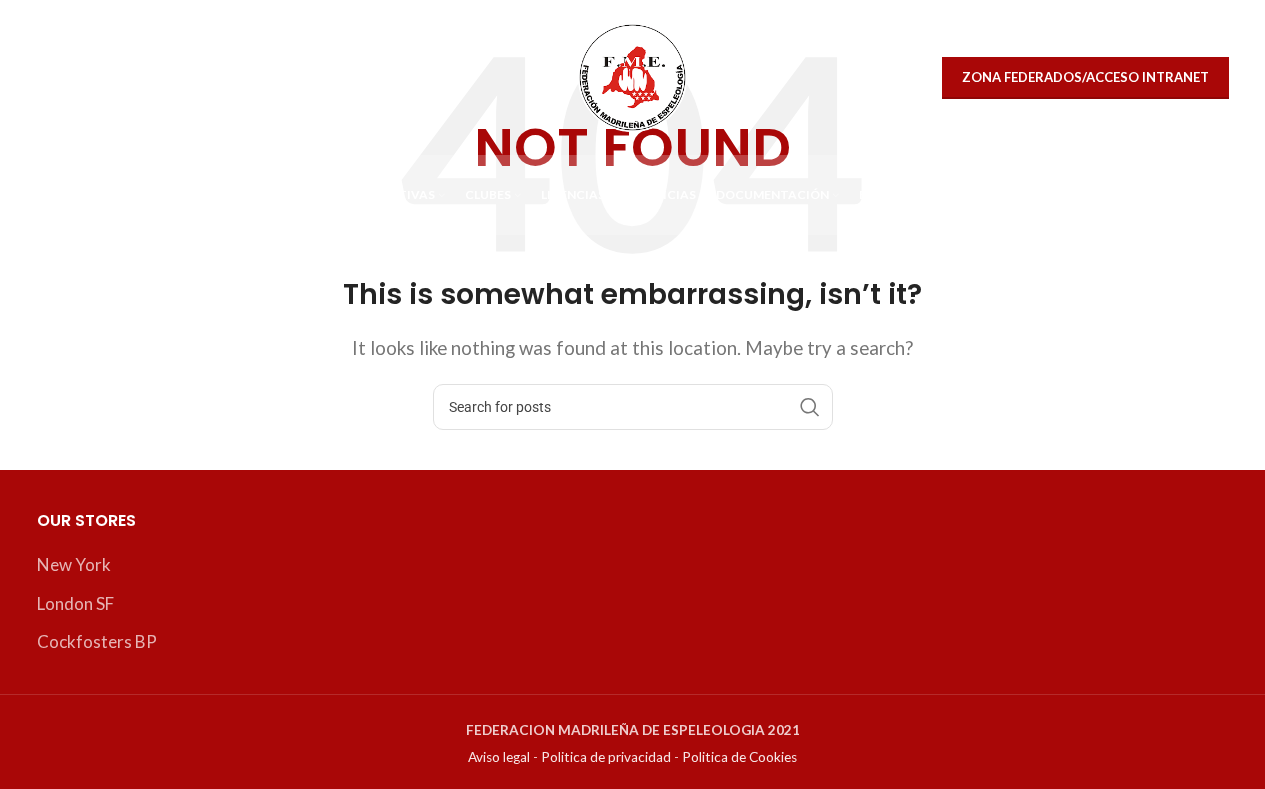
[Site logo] (632, 75)
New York (74, 564)
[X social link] (59, 77)
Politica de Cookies (739, 757)
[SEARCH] (810, 407)
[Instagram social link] (101, 77)
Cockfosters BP (97, 641)
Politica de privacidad (606, 757)
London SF (75, 603)
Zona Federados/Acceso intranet (1085, 77)
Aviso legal (499, 757)
